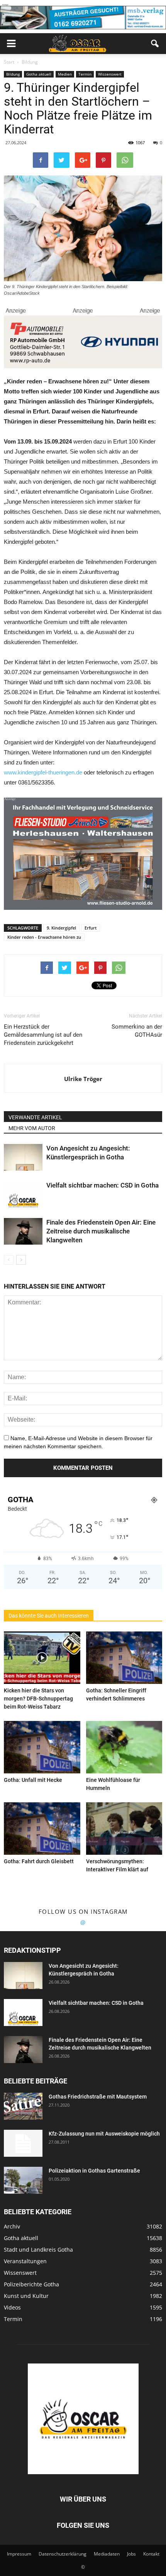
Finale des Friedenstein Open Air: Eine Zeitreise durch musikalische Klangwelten (101, 1231)
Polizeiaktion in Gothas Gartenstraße (94, 2171)
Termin (85, 74)
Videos (12, 2307)
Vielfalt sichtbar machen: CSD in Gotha (102, 1185)
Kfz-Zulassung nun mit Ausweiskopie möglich (104, 2134)
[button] (155, 44)
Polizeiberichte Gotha (31, 2284)
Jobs (131, 2554)
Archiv (12, 2226)
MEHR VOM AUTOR (32, 1128)
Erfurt (91, 928)
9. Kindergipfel (61, 928)
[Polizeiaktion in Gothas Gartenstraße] (23, 2180)
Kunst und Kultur (26, 2296)
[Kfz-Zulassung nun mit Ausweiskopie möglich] (23, 2143)
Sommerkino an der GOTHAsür (137, 1031)
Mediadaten (107, 2554)
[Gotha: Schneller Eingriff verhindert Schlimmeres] (124, 1658)
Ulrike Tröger (83, 1079)
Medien (65, 74)
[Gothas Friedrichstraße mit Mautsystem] (23, 2106)
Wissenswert (110, 74)
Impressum (19, 2554)
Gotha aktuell (39, 74)
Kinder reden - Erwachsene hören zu (44, 937)
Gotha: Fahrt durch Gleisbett (39, 1861)
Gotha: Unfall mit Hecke (33, 1780)
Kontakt (151, 2554)
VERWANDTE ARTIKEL (35, 1117)
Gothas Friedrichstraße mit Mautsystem (98, 2097)
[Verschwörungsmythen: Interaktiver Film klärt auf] (124, 1829)
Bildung (13, 74)
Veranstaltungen (25, 2261)
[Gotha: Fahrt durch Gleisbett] (42, 1829)
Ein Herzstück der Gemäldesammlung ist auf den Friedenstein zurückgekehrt (43, 1035)
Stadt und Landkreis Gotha (38, 2250)
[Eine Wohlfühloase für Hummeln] (124, 1747)
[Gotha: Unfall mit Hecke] (42, 1747)
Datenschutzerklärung (63, 2554)
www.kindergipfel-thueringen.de (43, 772)
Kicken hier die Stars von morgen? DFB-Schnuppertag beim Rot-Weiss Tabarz (38, 1699)
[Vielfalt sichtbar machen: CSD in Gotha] (23, 1194)
